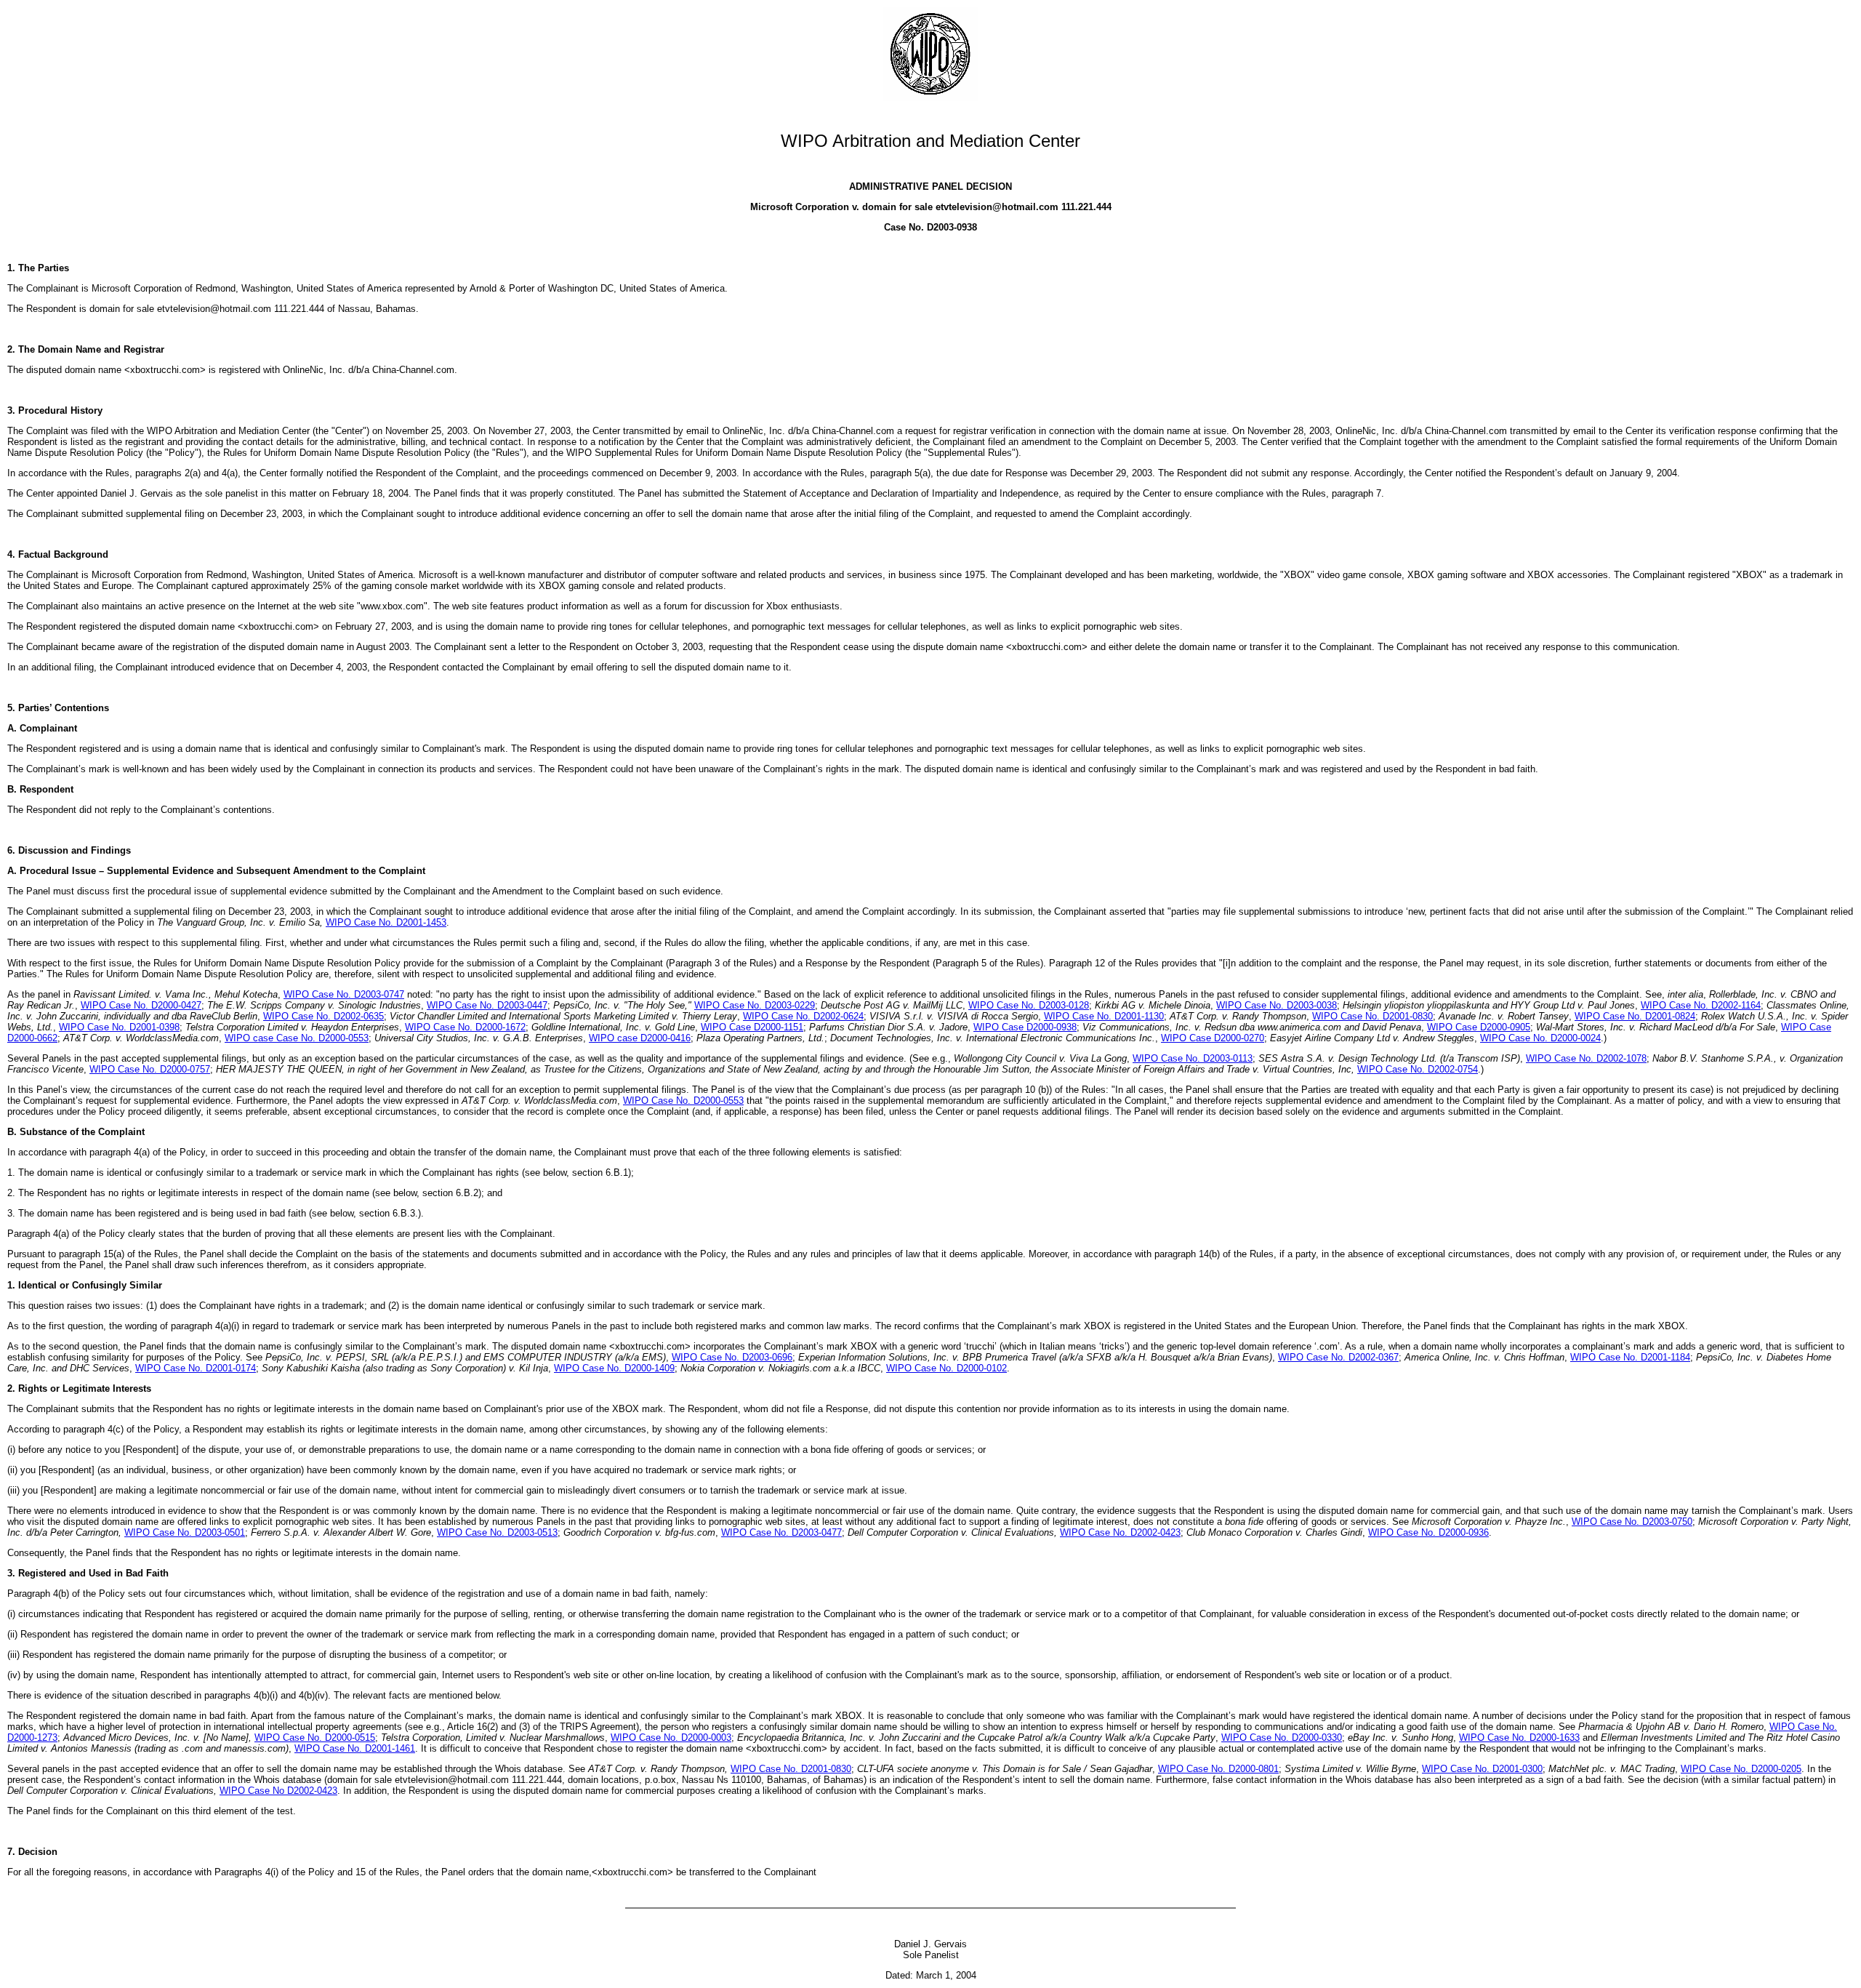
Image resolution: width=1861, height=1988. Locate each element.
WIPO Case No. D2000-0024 (1540, 1038)
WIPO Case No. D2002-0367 (1338, 1357)
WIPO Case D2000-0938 (1025, 1027)
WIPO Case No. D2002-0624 (803, 1016)
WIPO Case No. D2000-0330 (1282, 1738)
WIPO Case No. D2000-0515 (315, 1738)
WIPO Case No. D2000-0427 (141, 1005)
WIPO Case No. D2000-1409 (614, 1368)
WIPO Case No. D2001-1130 (1104, 1016)
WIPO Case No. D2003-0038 (1277, 1005)
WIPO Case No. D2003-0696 (732, 1357)
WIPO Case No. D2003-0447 (487, 1005)
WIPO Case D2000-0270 (1213, 1038)
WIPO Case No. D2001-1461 (355, 1748)
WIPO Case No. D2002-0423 (1120, 1532)
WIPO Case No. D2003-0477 (781, 1532)
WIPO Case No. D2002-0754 (1418, 1069)
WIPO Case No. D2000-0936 (1428, 1532)
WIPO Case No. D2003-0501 (185, 1532)
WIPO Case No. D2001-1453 (386, 922)
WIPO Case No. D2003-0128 (1029, 1005)
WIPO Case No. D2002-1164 (1701, 1005)
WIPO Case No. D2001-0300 (1482, 1769)
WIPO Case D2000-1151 (752, 1027)
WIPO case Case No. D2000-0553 (297, 1038)
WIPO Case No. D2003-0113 (1193, 1058)
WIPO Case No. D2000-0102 (946, 1368)
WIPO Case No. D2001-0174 (196, 1368)
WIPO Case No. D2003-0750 (1632, 1522)
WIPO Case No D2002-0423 (278, 1791)
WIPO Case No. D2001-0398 (119, 1027)
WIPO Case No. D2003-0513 (497, 1532)
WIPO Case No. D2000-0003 (671, 1738)
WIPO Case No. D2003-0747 (344, 994)
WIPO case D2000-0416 (640, 1038)
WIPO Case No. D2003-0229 (755, 1005)
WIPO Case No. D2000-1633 (1519, 1738)
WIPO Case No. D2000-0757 (150, 1069)
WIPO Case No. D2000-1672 (465, 1027)
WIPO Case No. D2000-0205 (1741, 1769)
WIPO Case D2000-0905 (1479, 1027)
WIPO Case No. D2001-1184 (1630, 1357)
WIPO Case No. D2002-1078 (1586, 1058)
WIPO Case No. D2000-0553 (683, 1101)
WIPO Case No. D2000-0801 (1218, 1769)
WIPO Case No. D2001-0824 (1635, 1016)
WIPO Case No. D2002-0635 (323, 1016)
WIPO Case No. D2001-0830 (1372, 1016)
